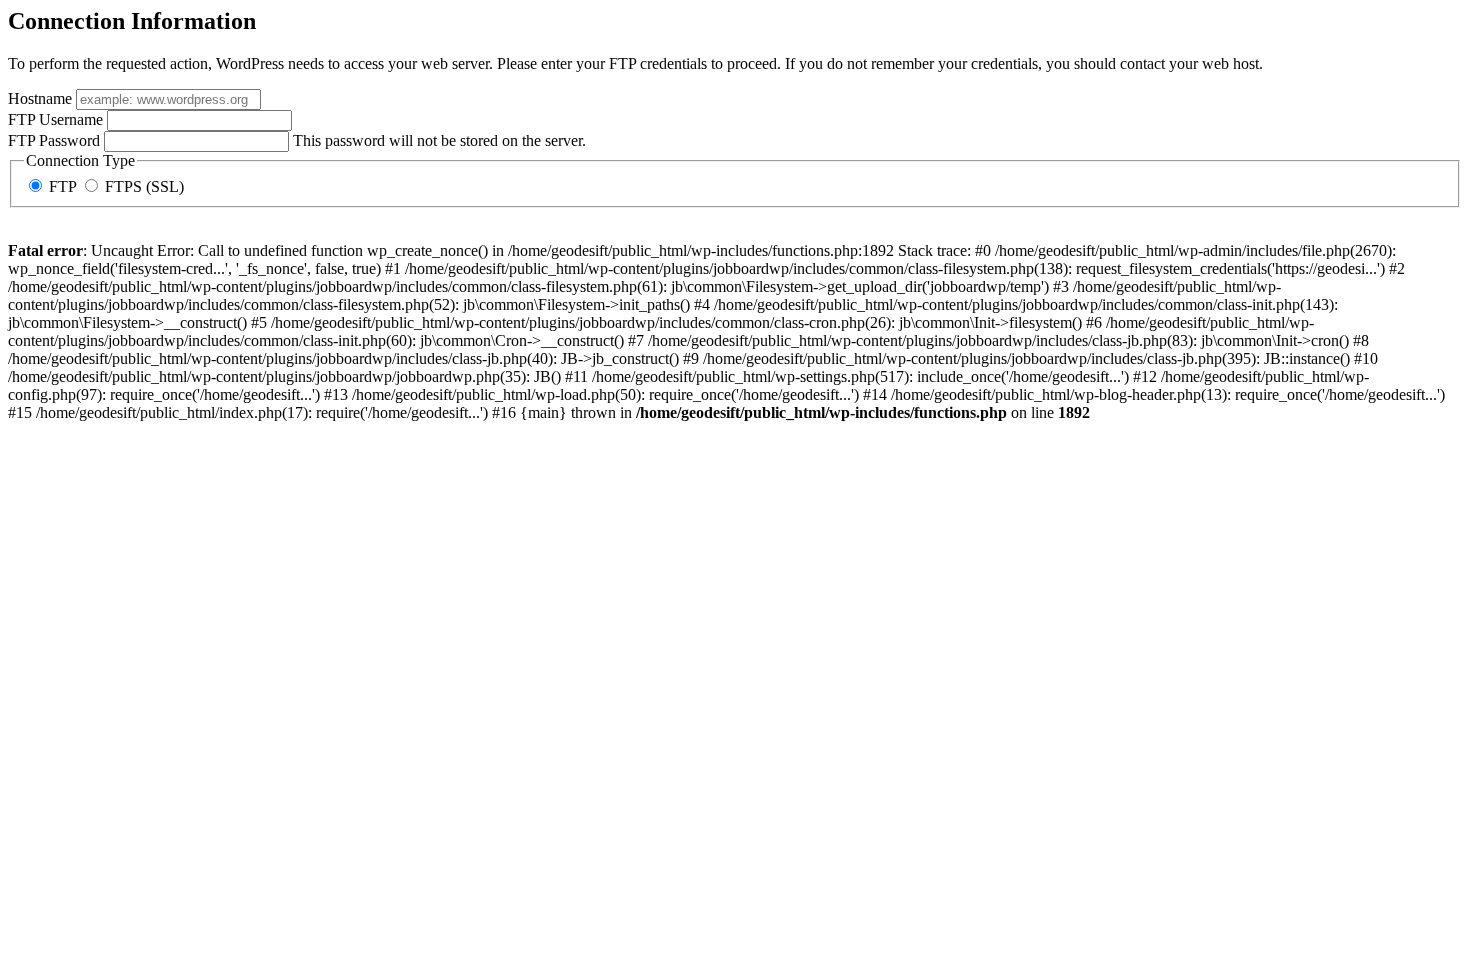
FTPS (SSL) (142, 186)
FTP (62, 186)
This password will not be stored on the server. (297, 140)
